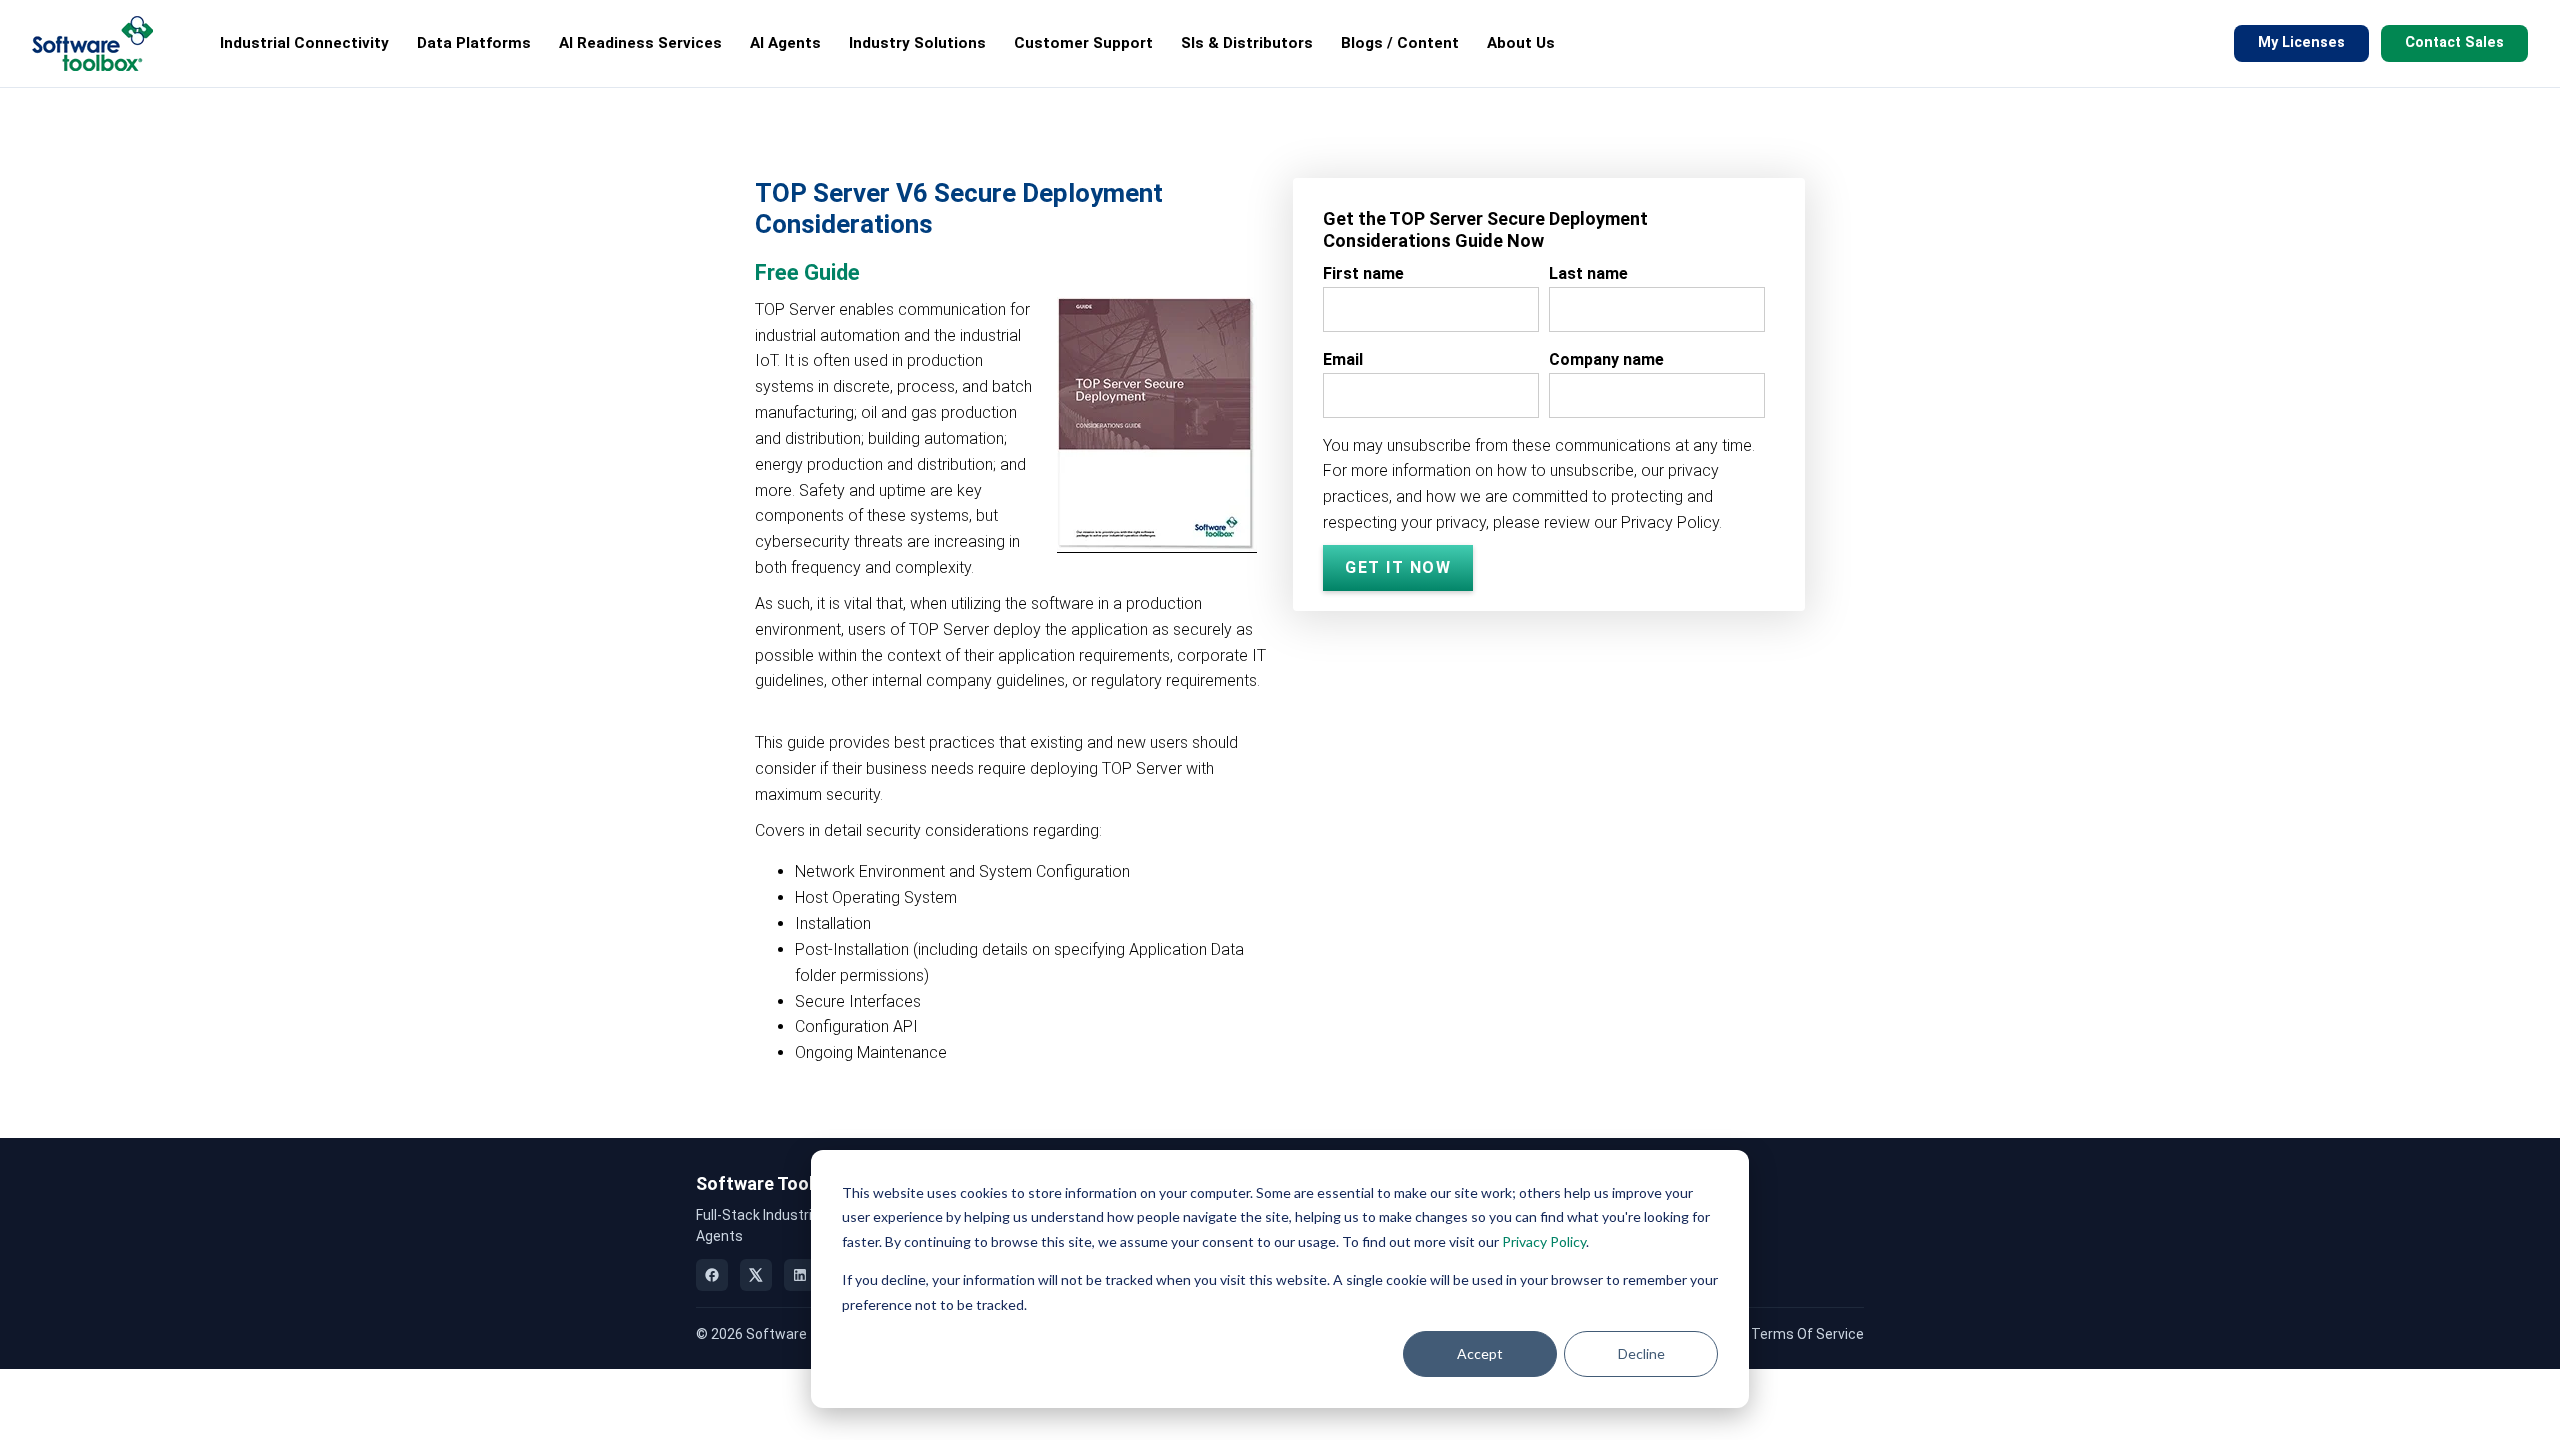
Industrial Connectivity (304, 43)
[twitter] (756, 1275)
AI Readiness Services (640, 43)
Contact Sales (2454, 42)
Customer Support (1083, 43)
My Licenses (2301, 42)
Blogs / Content (1400, 43)
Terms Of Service (1807, 1334)
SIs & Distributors (1247, 43)
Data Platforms (474, 43)
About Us (1521, 43)
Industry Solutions (917, 43)
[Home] (92, 43)
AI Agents (785, 43)
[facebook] (712, 1275)
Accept (1480, 1353)
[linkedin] (800, 1275)
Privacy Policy (1544, 1241)
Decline (1641, 1353)
